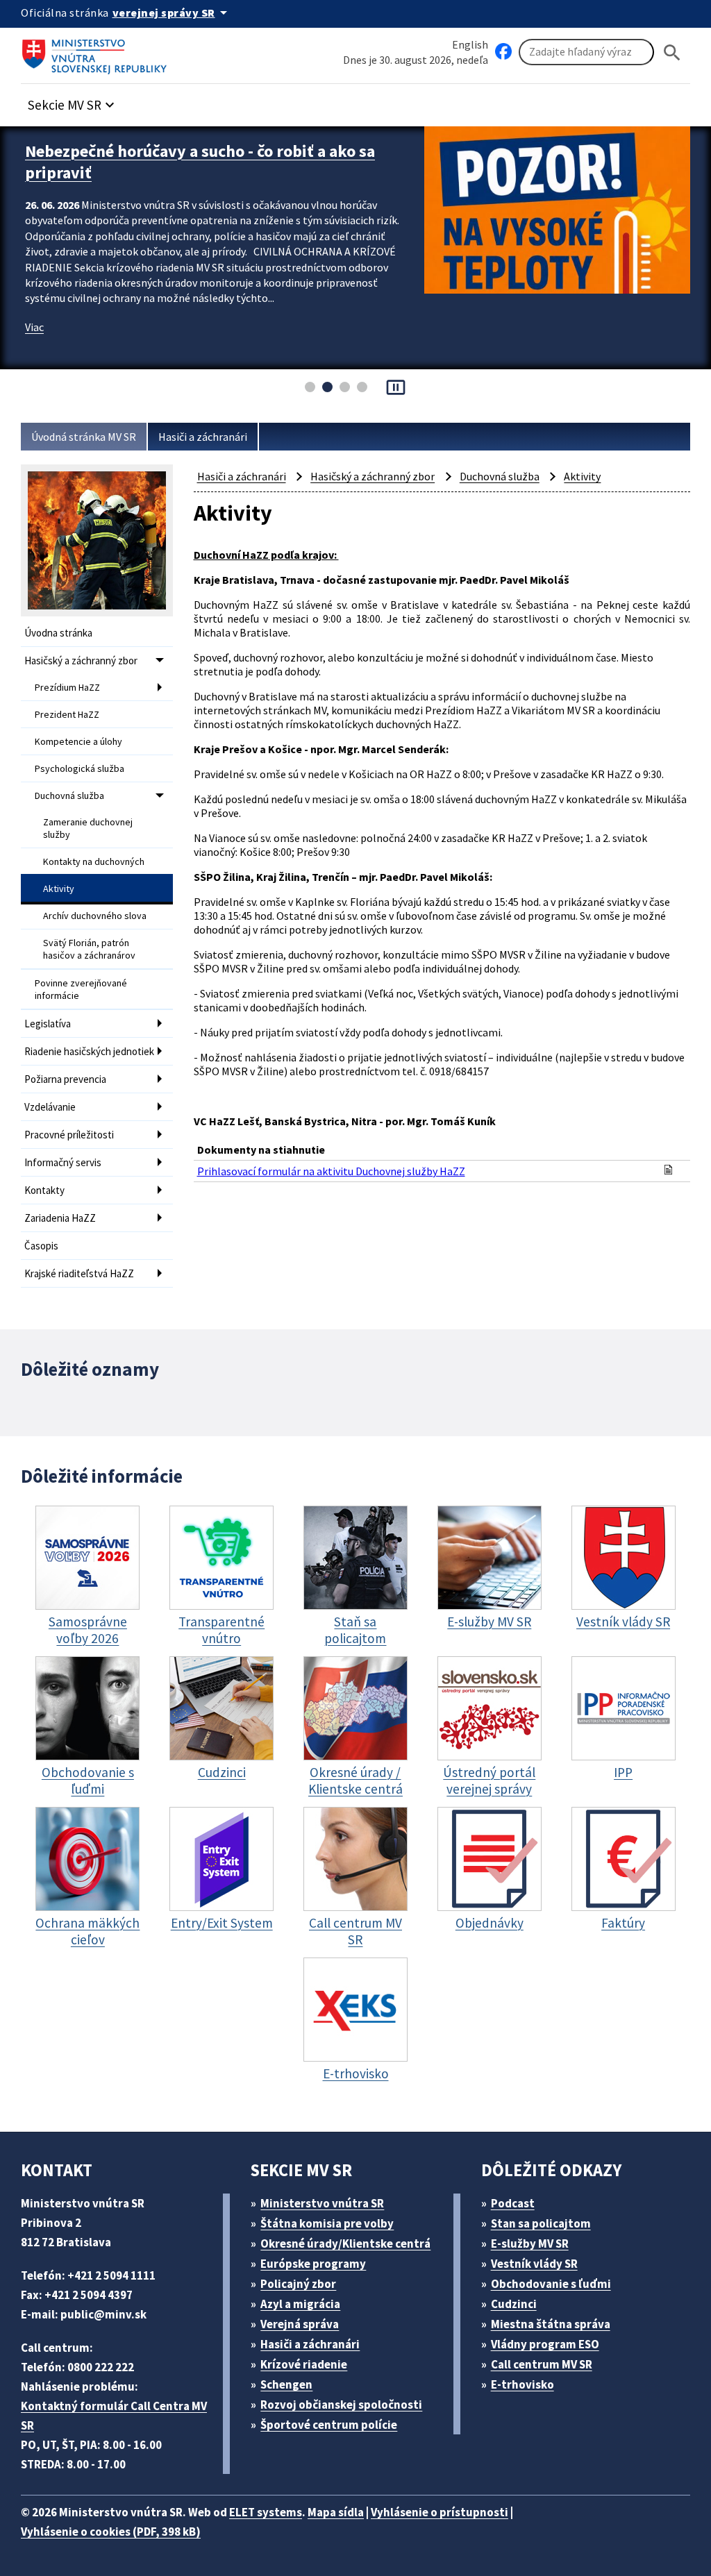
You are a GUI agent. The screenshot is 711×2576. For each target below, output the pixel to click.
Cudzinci (514, 2304)
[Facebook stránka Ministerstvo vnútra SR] (503, 52)
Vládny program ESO (545, 2344)
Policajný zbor (298, 2284)
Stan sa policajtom (541, 2223)
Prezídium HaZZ (67, 687)
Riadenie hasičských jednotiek (89, 1051)
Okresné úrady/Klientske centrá (345, 2244)
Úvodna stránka (58, 633)
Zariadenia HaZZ (60, 1218)
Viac (34, 327)
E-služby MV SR (530, 2244)
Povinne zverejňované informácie (81, 989)
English (470, 44)
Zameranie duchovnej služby (88, 828)
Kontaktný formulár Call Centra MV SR (114, 2416)
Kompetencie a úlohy (78, 741)
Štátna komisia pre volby (327, 2223)
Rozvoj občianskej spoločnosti (341, 2405)
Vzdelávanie (50, 1107)
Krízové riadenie (304, 2364)
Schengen (286, 2384)
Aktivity (59, 889)
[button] (73, 101)
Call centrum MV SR (542, 2364)
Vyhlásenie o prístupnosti (440, 2512)
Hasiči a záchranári (203, 437)
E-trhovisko (522, 2384)
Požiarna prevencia (65, 1079)
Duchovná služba (69, 795)
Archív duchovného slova (95, 916)
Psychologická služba (80, 768)
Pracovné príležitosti (69, 1135)
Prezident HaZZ (67, 714)
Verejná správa (300, 2324)
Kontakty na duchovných (94, 861)
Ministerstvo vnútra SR (322, 2203)
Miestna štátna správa (551, 2324)
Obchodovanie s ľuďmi (551, 2284)
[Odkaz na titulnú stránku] (97, 52)
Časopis (41, 1246)
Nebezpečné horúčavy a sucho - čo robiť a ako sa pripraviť (200, 162)
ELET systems (266, 2512)
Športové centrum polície (329, 2425)
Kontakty (44, 1190)
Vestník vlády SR (534, 2264)
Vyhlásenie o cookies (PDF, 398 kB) (111, 2532)
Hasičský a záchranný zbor (81, 660)
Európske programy (313, 2264)
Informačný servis (63, 1162)
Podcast (513, 2203)
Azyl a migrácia (300, 2304)
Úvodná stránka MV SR (84, 437)
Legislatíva (48, 1024)
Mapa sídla (336, 2512)
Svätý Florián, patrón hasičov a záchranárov (89, 949)
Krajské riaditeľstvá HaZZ (79, 1273)
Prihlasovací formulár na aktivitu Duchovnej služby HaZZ (331, 1171)
